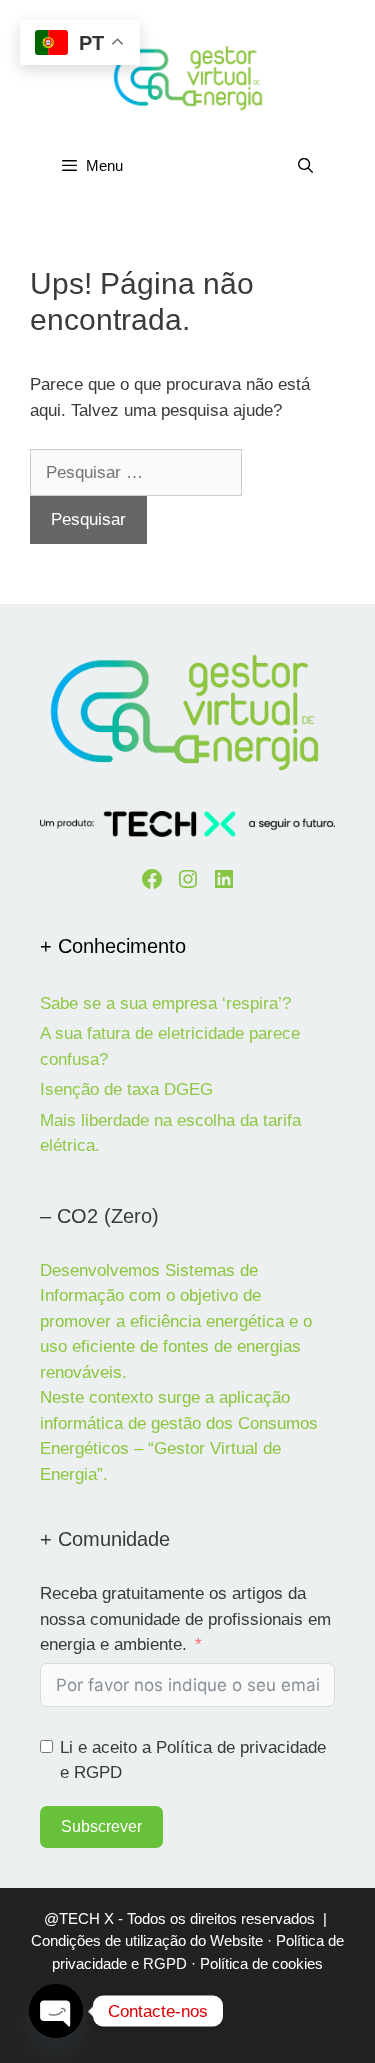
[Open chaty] (56, 2011)
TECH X (86, 1918)
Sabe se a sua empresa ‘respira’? (165, 1003)
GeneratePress (188, 2030)
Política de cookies (261, 1963)
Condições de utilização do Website (147, 1940)
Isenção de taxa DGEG (126, 1089)
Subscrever (101, 1826)
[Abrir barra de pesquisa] (305, 166)
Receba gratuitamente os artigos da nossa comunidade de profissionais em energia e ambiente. (185, 1619)
